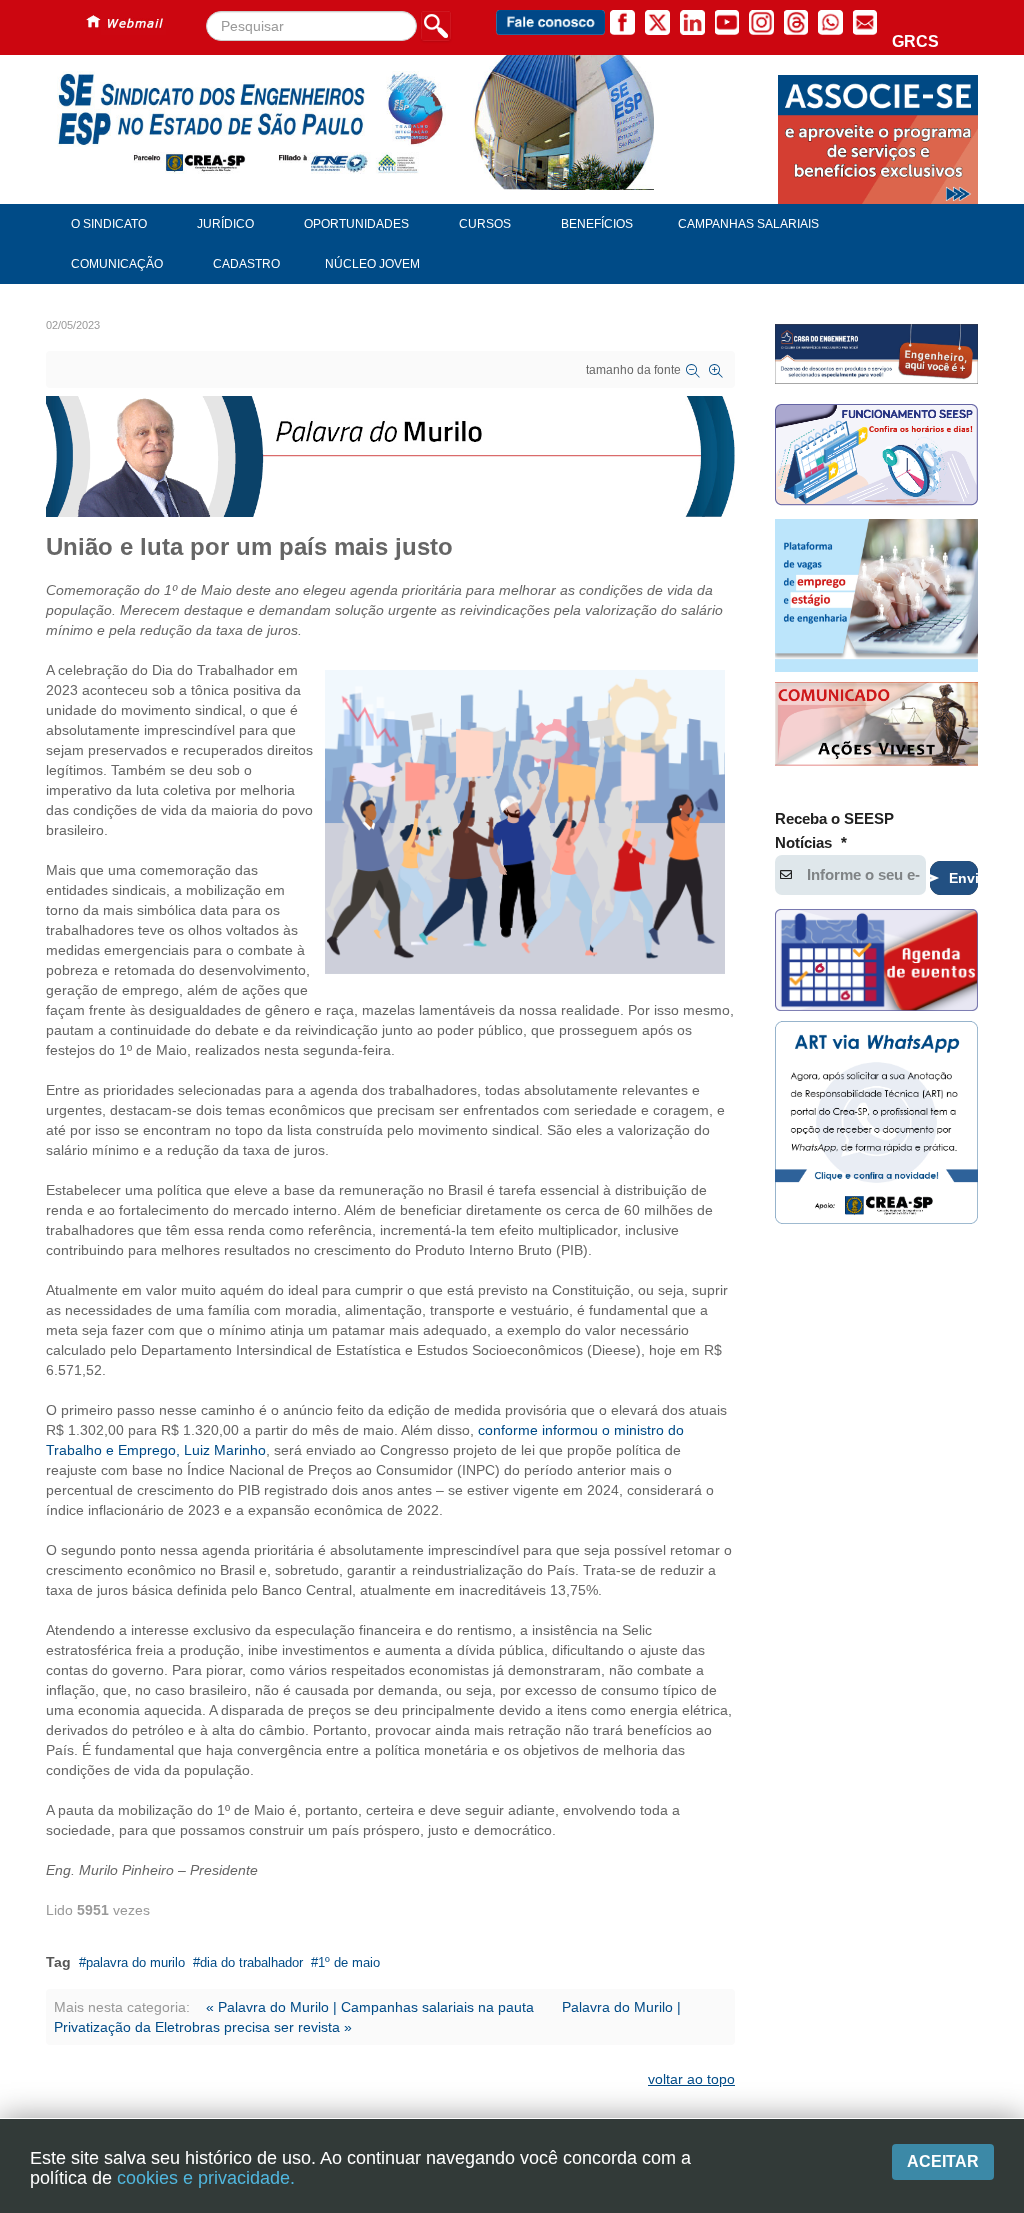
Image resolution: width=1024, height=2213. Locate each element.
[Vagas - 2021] (876, 595)
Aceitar (943, 2161)
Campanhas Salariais (748, 224)
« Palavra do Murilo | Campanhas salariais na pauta (370, 2007)
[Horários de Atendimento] (876, 457)
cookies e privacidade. (206, 2178)
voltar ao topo (691, 2079)
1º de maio (349, 1962)
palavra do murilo (135, 1962)
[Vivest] (876, 726)
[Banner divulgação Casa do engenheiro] (876, 354)
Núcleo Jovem (372, 264)
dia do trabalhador (251, 1962)
